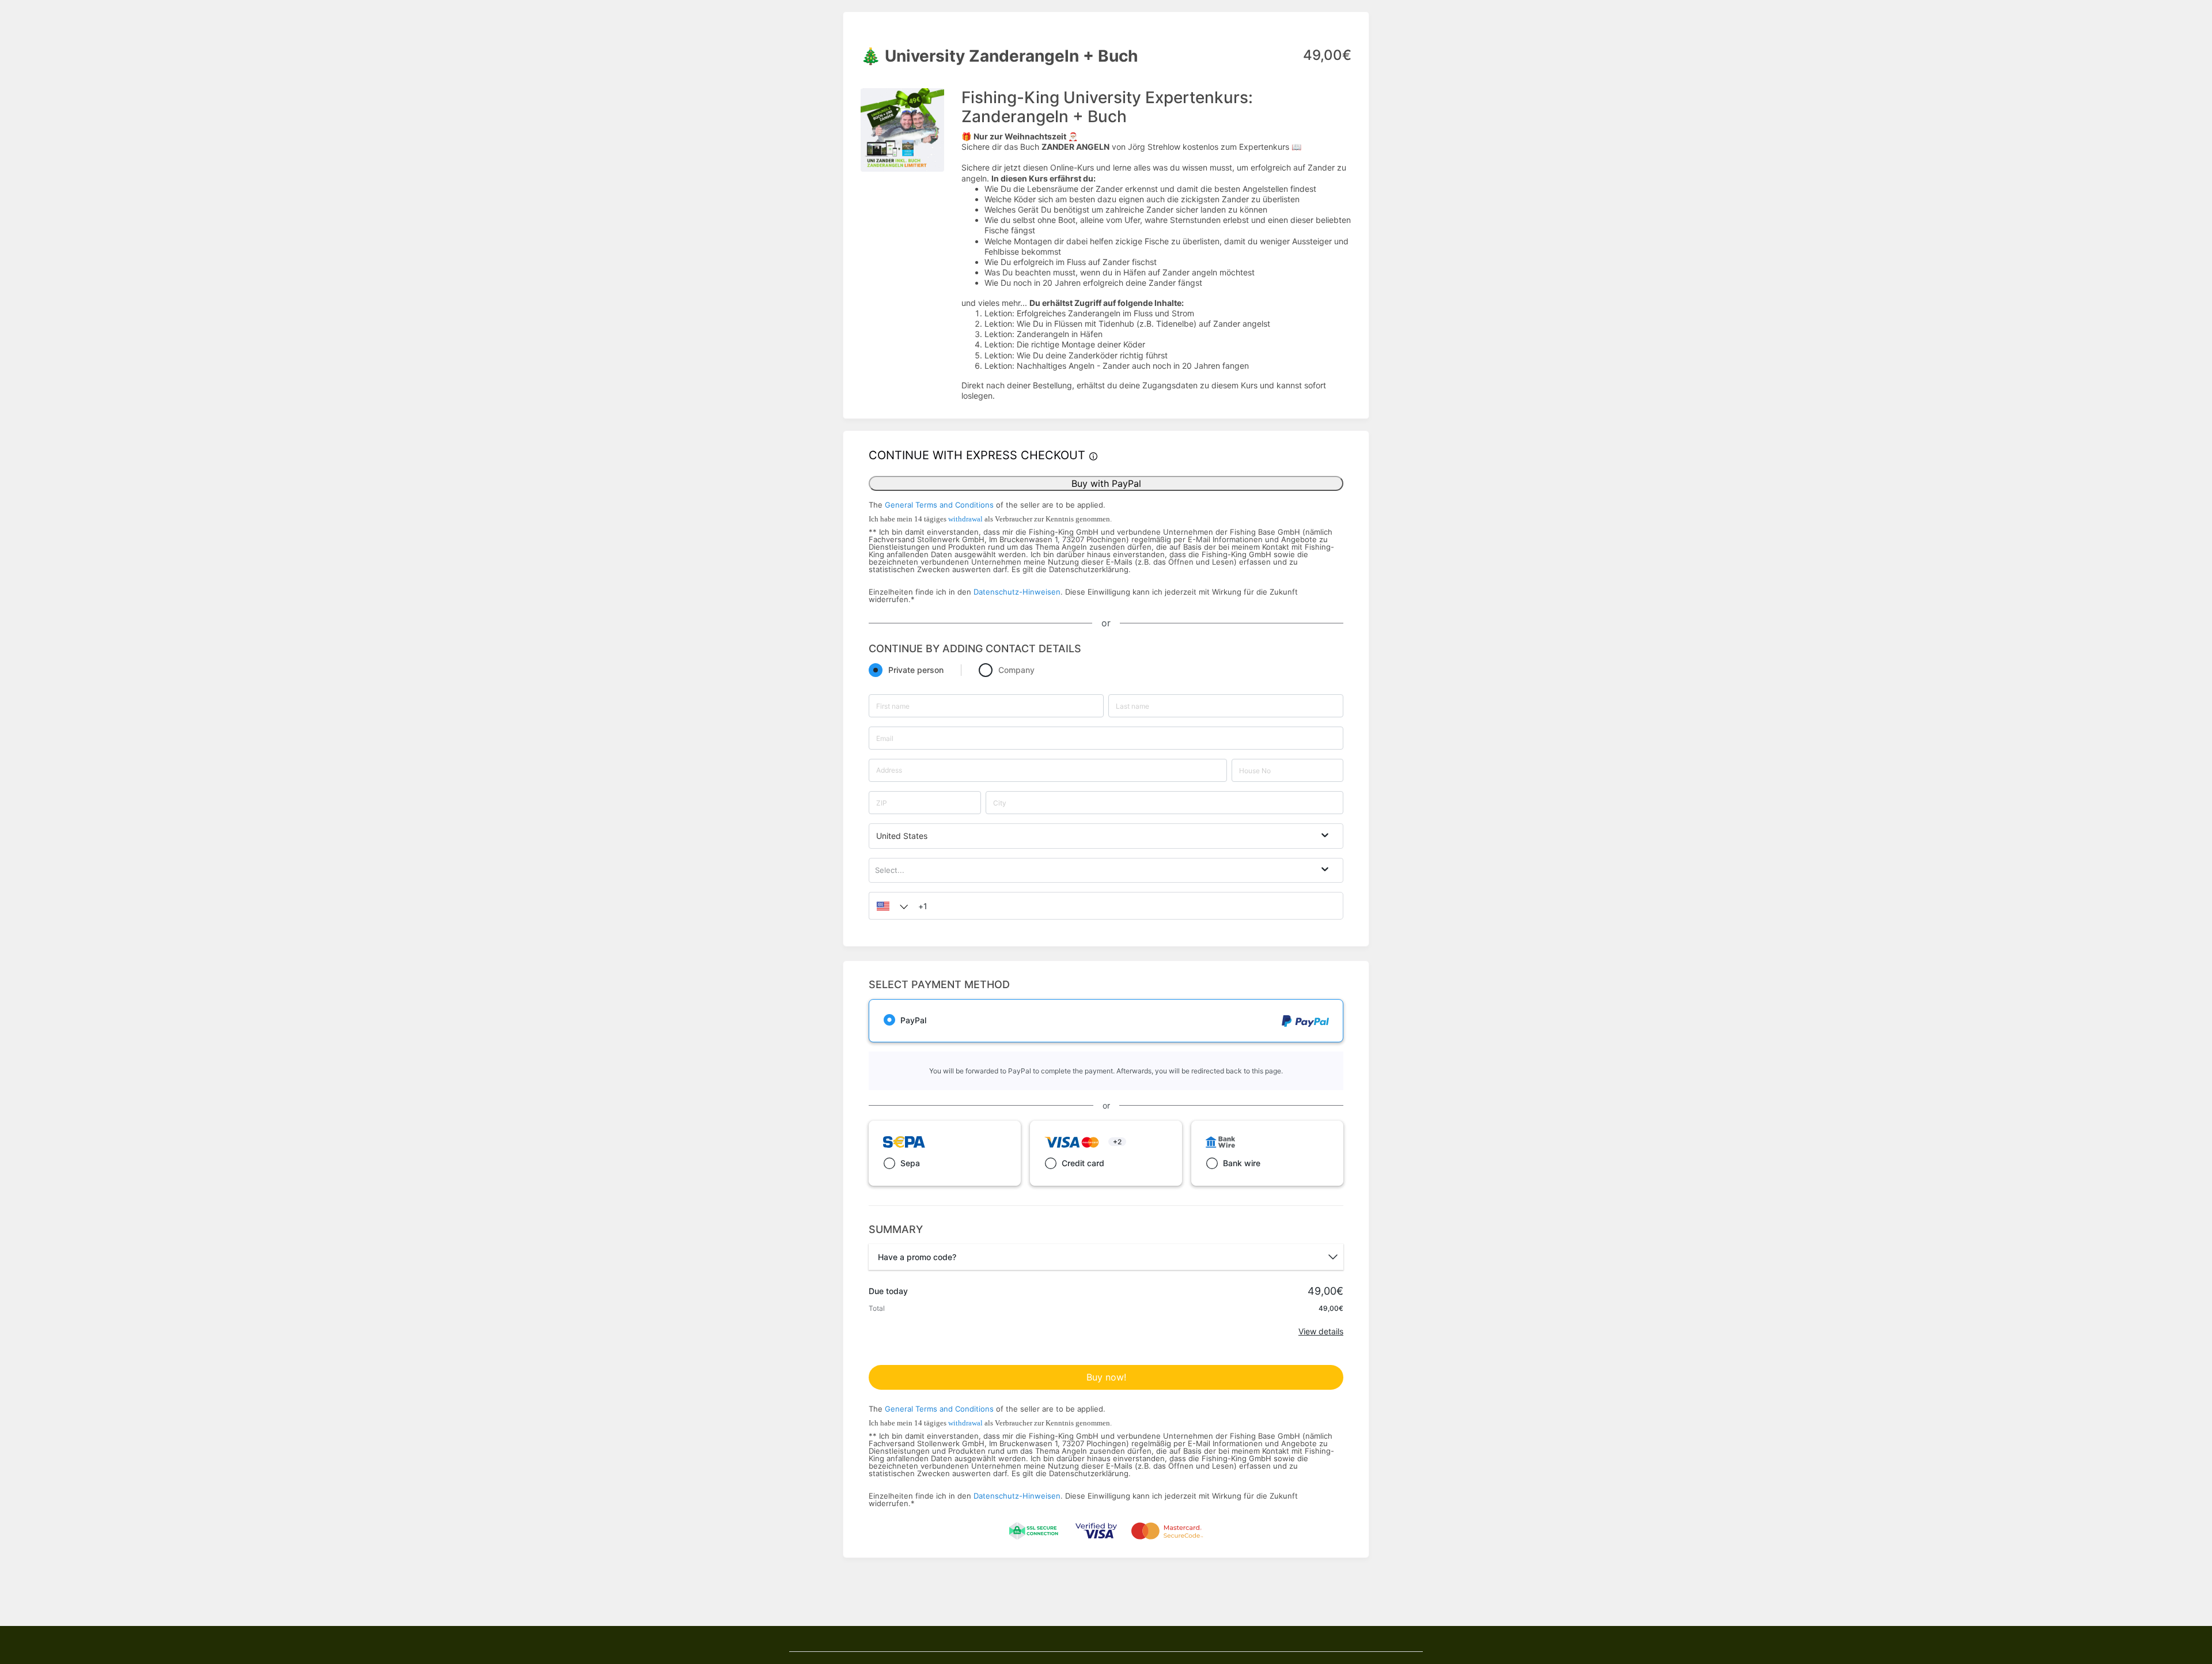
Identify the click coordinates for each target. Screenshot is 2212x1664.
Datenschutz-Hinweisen (1017, 592)
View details (1321, 1331)
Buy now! (1106, 1377)
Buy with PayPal (1106, 483)
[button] (889, 906)
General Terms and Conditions (939, 505)
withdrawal (965, 519)
